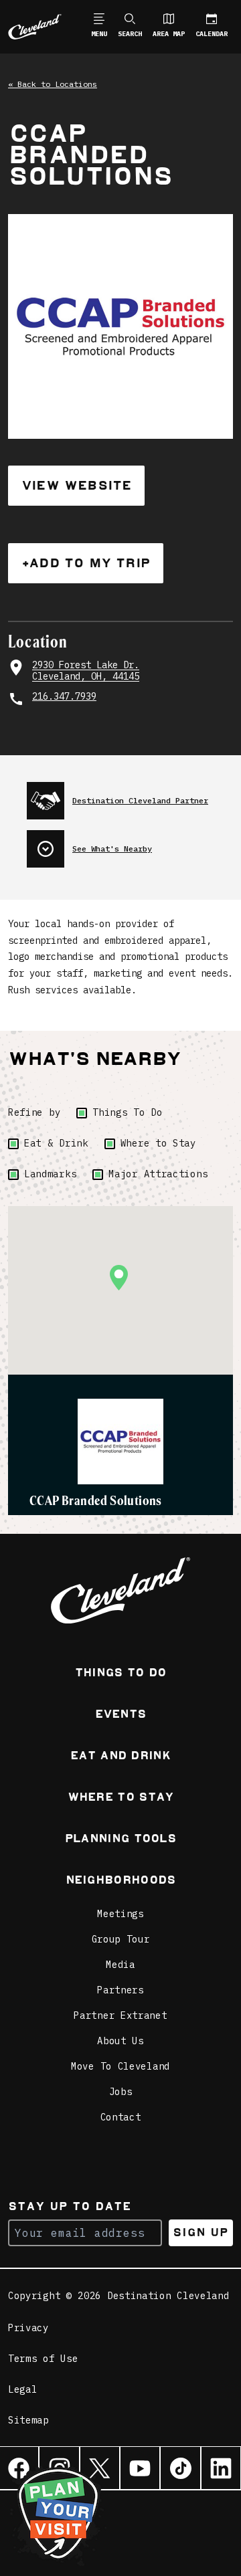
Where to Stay (158, 1143)
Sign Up (200, 2233)
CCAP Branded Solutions (96, 1500)
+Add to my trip (86, 563)
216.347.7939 (64, 697)
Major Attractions (158, 1174)
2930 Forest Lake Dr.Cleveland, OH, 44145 (86, 671)
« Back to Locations (53, 84)
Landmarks (50, 1174)
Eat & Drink (56, 1143)
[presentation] (130, 795)
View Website (76, 485)
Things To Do (127, 1112)
